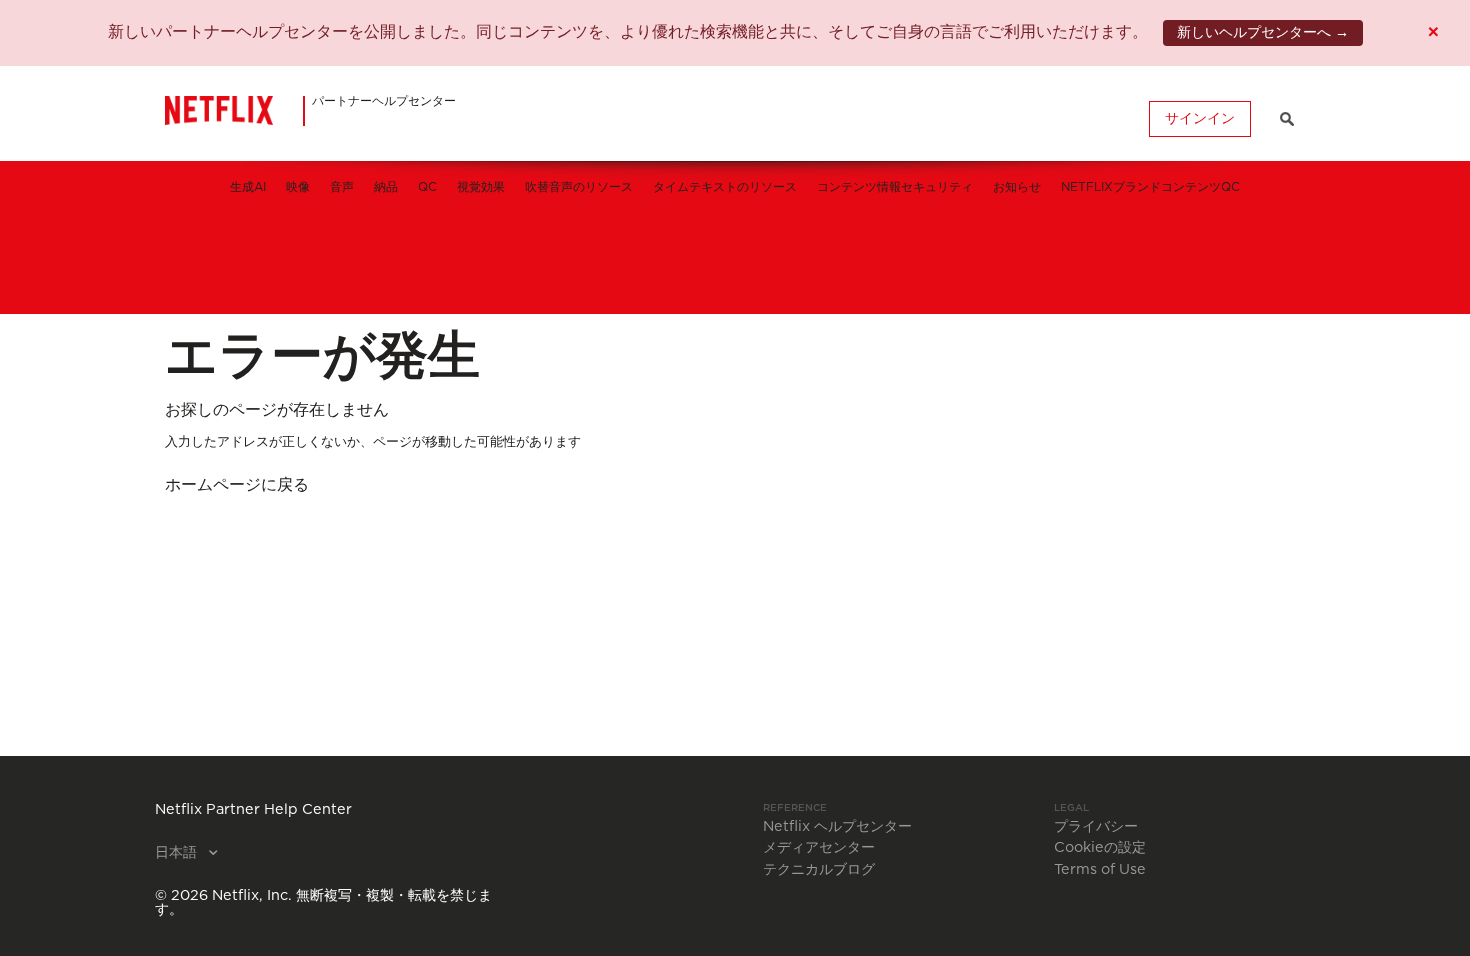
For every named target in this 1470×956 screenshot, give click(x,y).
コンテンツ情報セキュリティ (895, 187)
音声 (342, 187)
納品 (386, 187)
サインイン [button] (1200, 119)
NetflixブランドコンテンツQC (1150, 187)
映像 (298, 187)
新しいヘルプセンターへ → (1263, 33)
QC (427, 187)
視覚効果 (481, 187)
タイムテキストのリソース (725, 187)
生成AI (248, 187)
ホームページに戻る (237, 485)
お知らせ (1017, 187)
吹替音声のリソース (579, 187)
